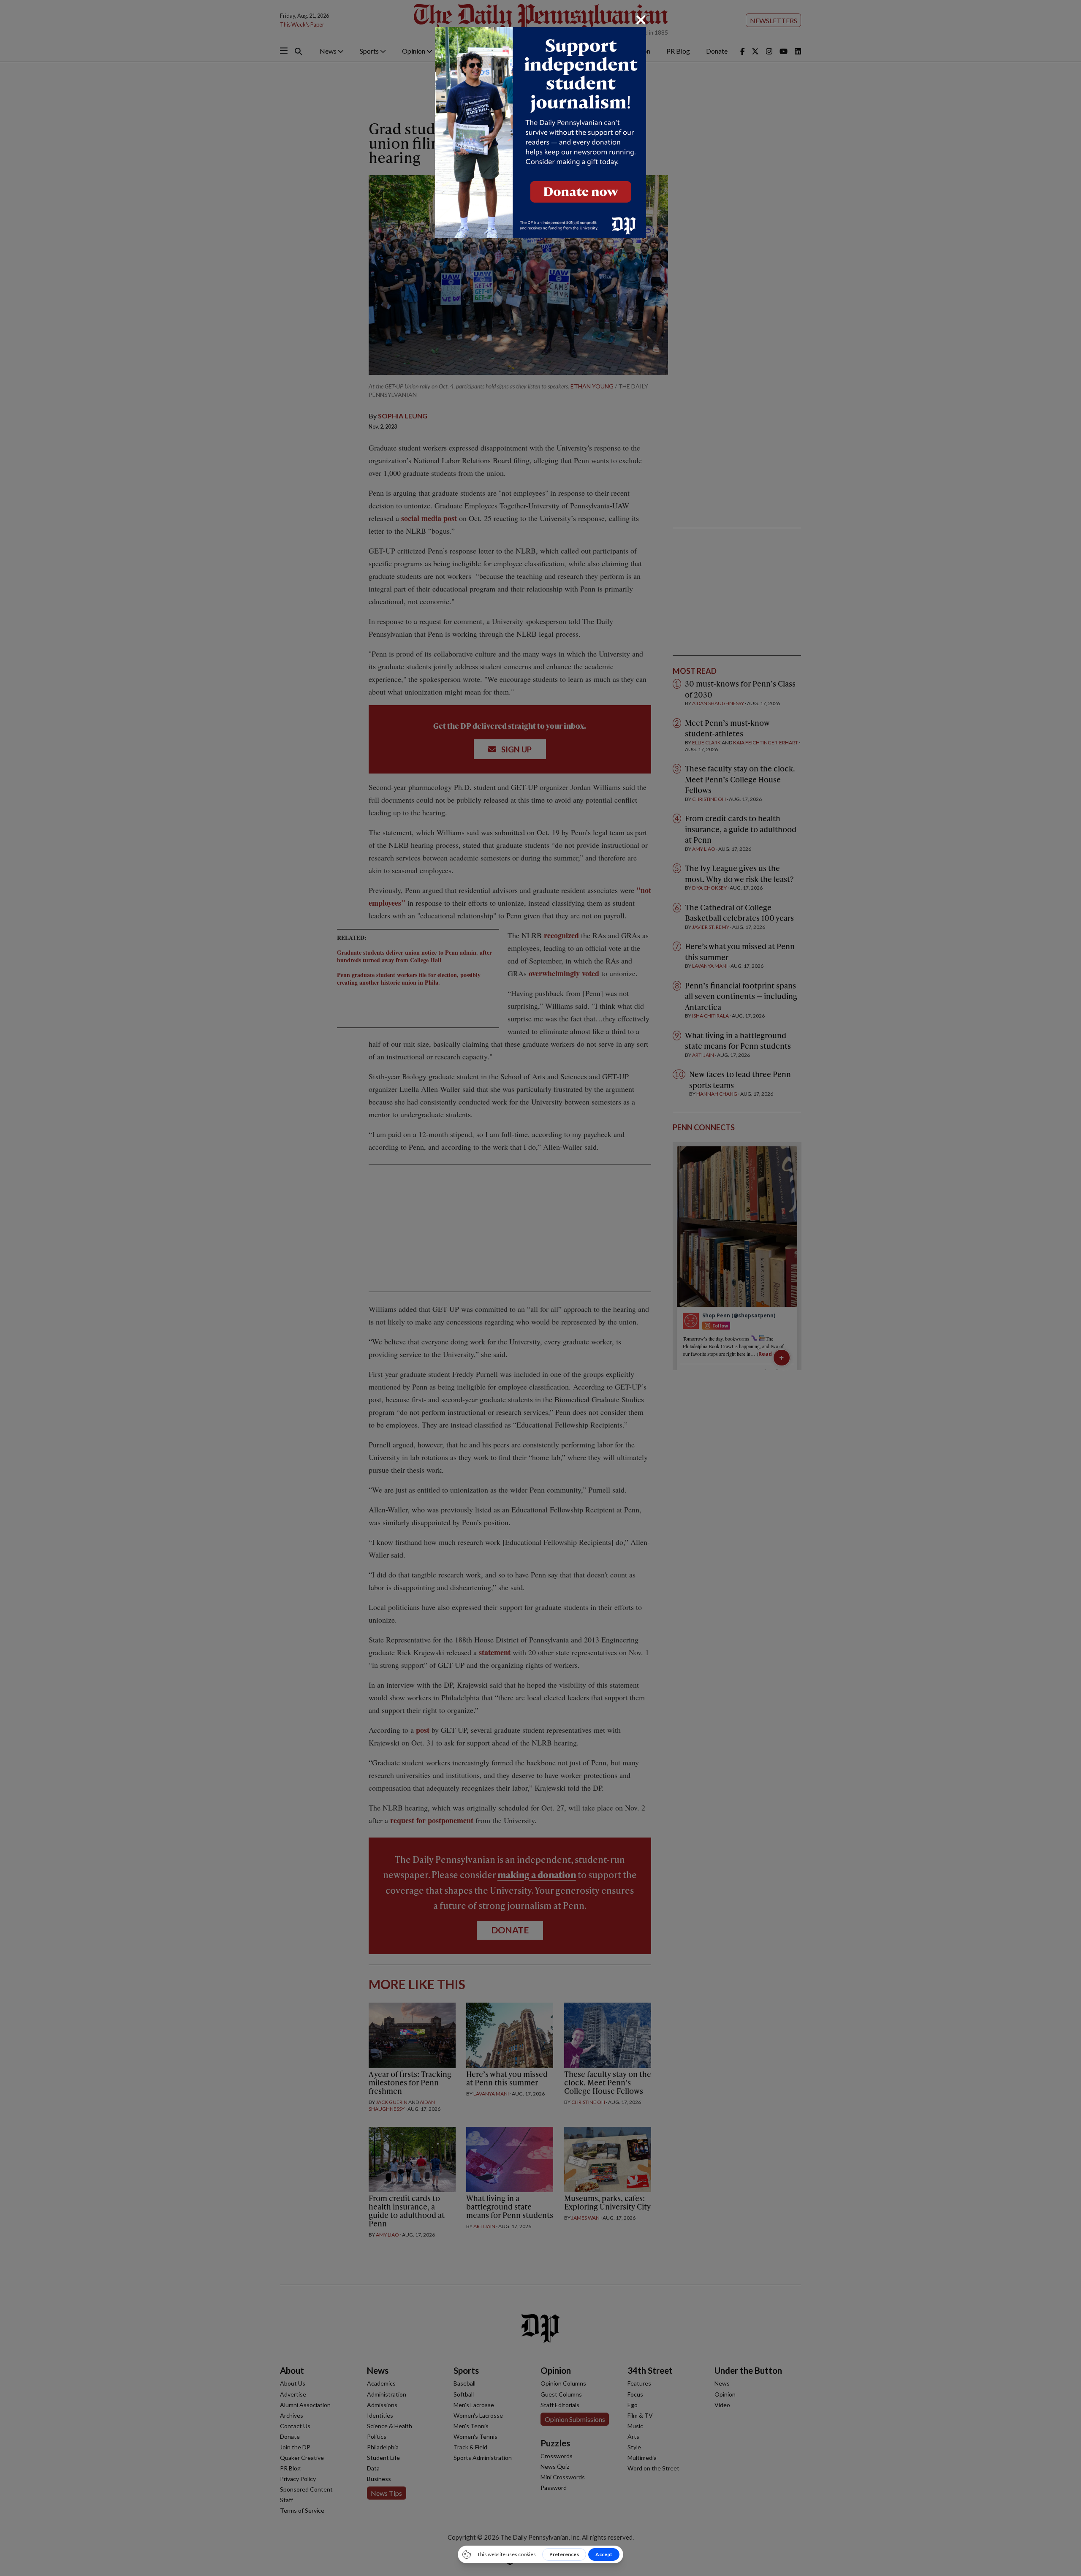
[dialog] (540, 1288)
